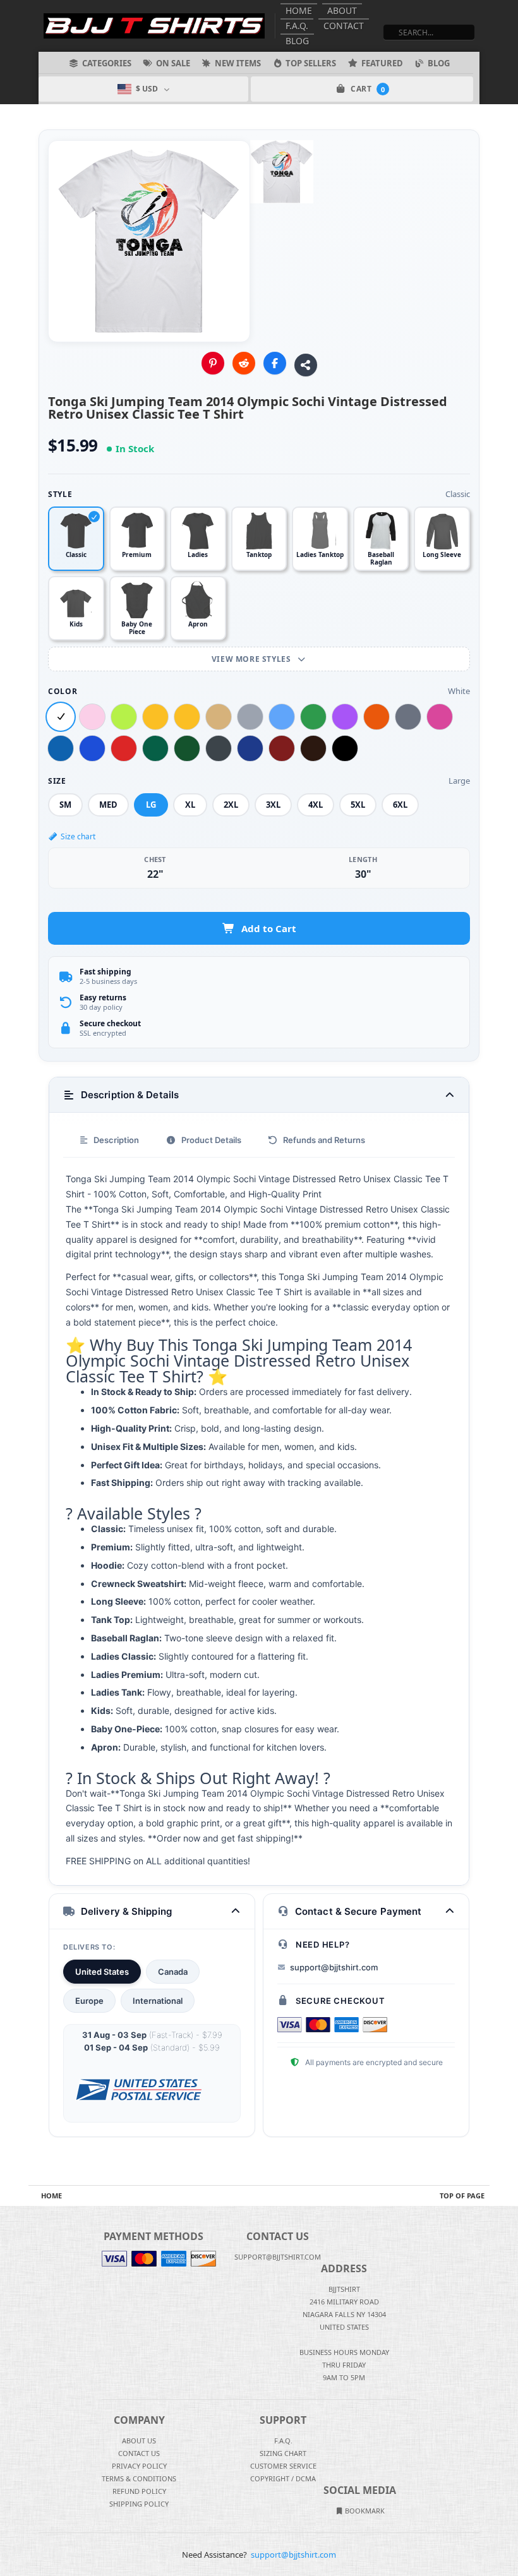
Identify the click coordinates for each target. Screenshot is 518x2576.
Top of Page (462, 2196)
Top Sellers (311, 63)
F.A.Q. (297, 26)
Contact (344, 26)
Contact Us (139, 2453)
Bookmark (364, 2511)
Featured (382, 63)
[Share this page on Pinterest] (213, 363)
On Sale (173, 63)
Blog (297, 41)
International (158, 2001)
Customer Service (283, 2466)
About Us (139, 2441)
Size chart (78, 836)
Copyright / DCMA (283, 2478)
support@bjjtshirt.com (334, 1967)
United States (102, 1972)
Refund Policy (139, 2491)
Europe (89, 2001)
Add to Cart (269, 928)
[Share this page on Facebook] (275, 363)
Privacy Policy (139, 2466)
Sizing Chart (283, 2453)
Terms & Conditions (139, 2478)
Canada (173, 1972)
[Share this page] (306, 365)
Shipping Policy (139, 2504)
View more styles (252, 659)
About (342, 10)
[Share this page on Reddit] (244, 363)
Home (299, 10)
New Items (238, 63)
